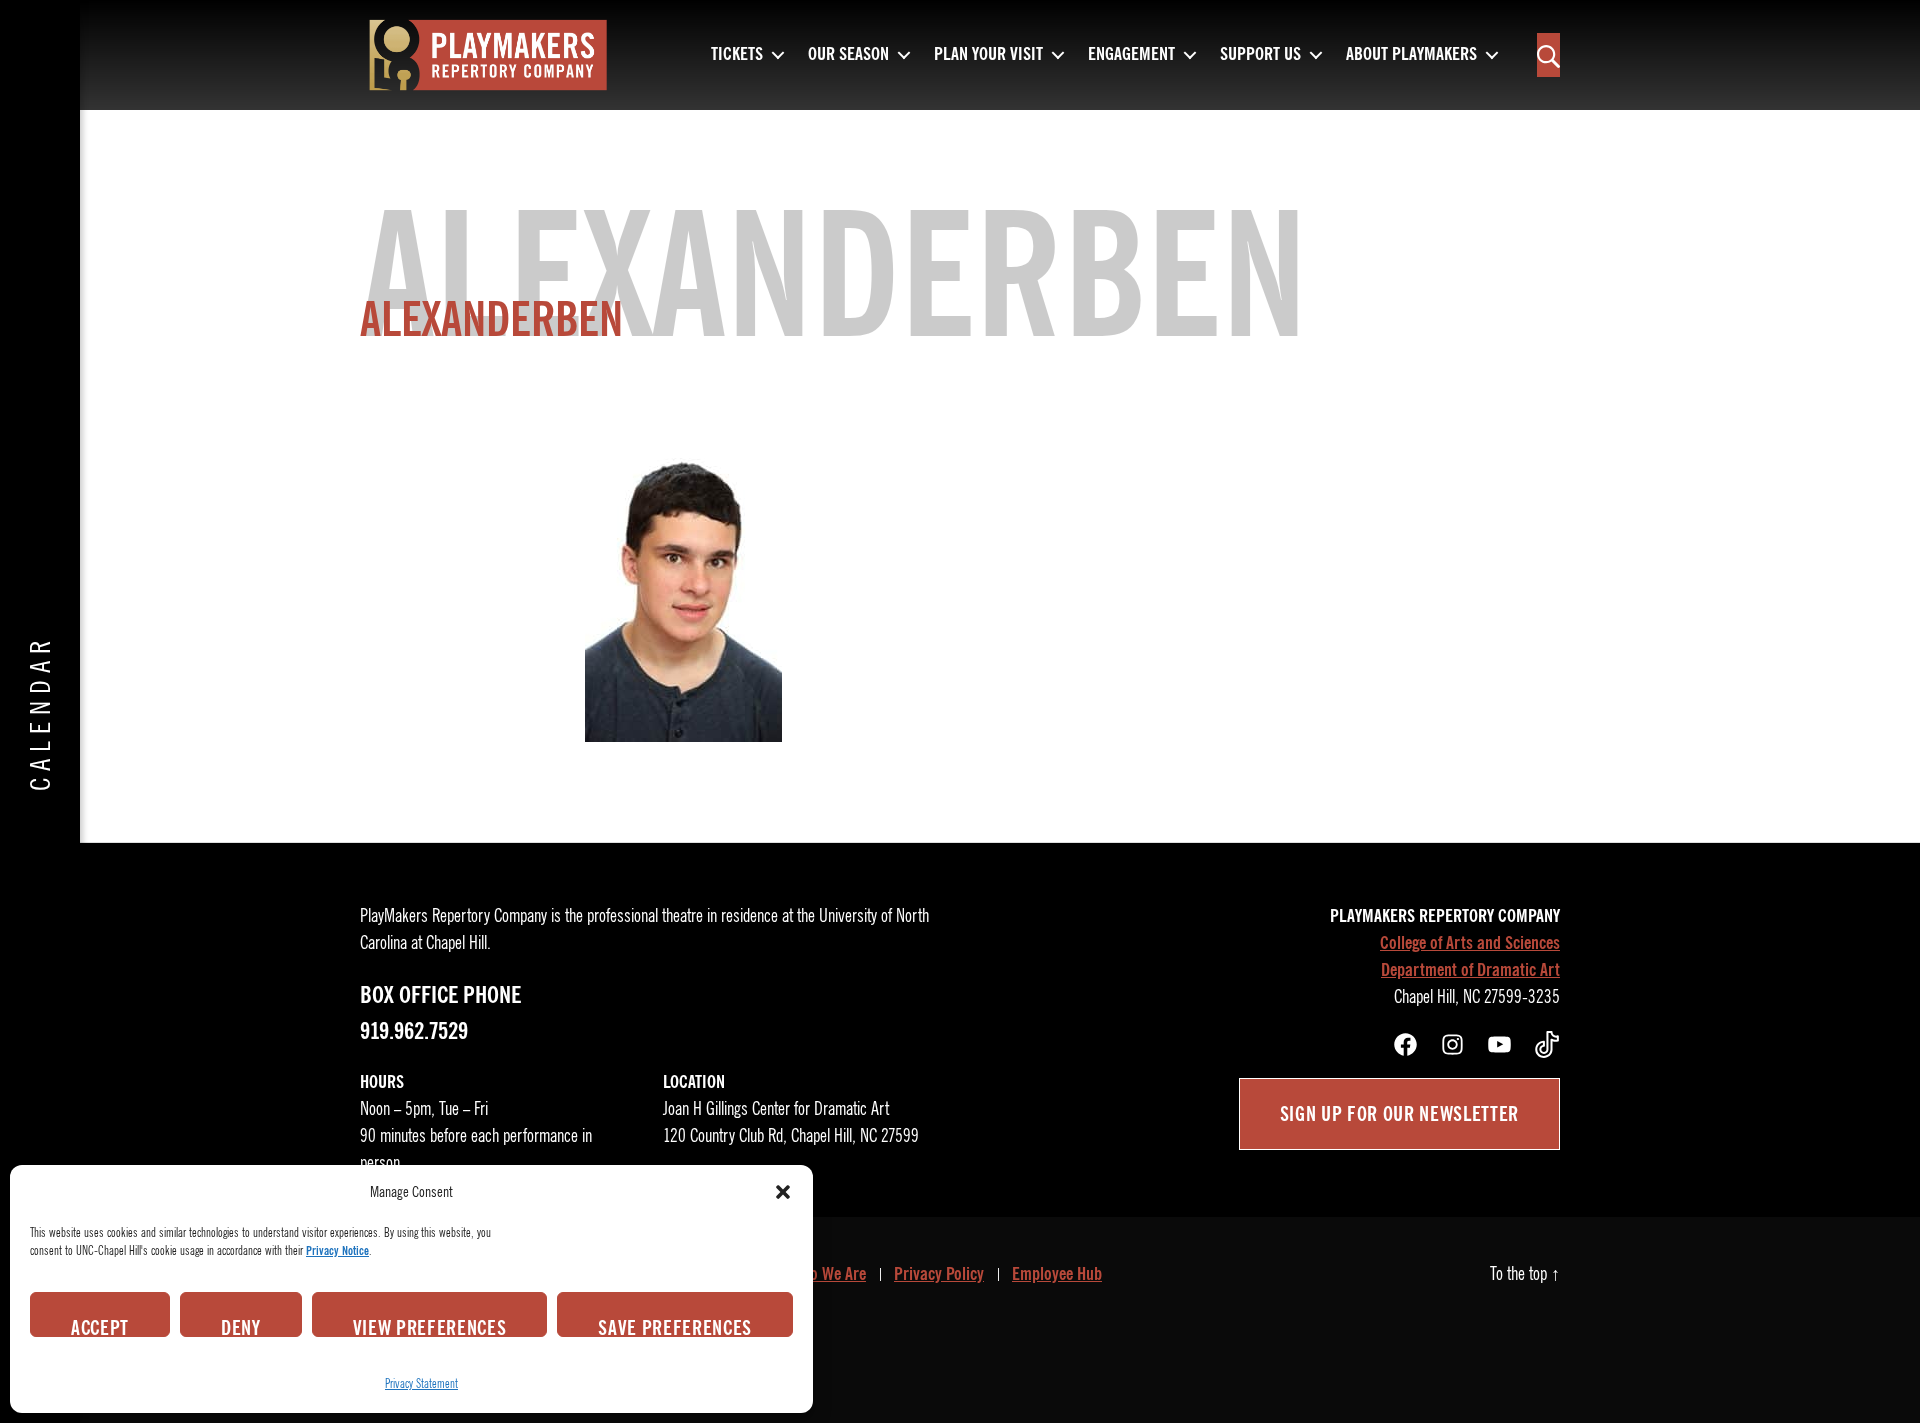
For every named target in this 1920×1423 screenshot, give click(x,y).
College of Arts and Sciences (1470, 943)
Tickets (737, 55)
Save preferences (675, 1326)
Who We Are (828, 1274)
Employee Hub (1057, 1274)
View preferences (430, 1326)
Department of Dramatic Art (1470, 970)
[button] (783, 1192)
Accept (100, 1326)
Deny (241, 1326)
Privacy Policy (939, 1274)
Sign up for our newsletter (1399, 1114)
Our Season (848, 55)
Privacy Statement (421, 1383)
